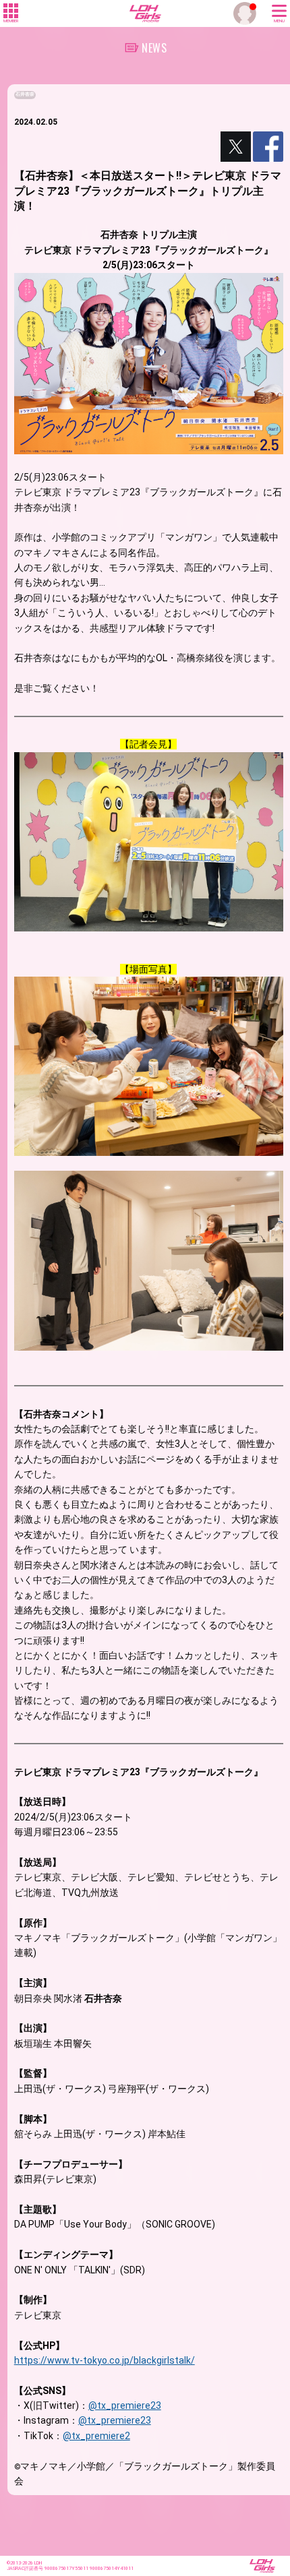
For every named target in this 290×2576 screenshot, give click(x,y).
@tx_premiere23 (125, 2405)
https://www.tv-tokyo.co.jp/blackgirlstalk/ (105, 2360)
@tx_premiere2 (96, 2436)
